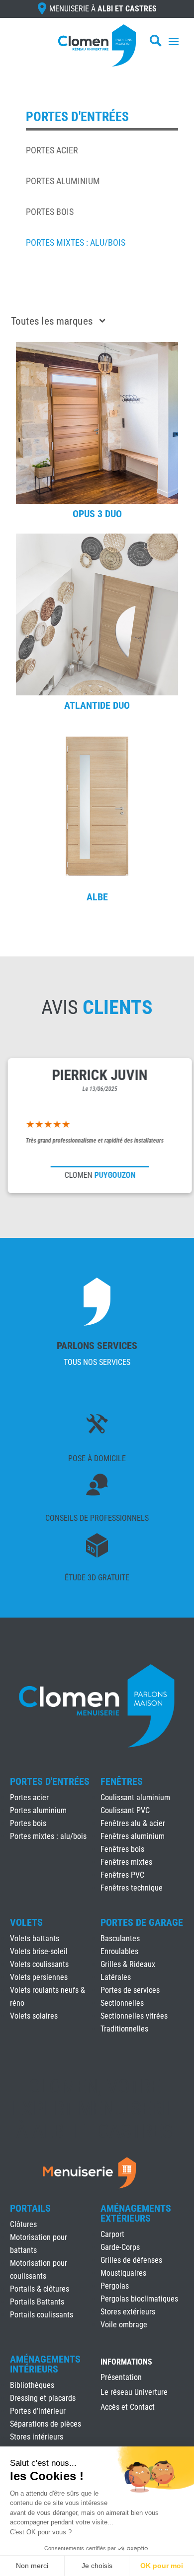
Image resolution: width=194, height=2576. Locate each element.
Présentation (121, 2378)
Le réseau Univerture (134, 2393)
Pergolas (115, 2286)
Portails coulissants (42, 2315)
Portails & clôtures (40, 2289)
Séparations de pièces (46, 2424)
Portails (30, 2208)
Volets (26, 1922)
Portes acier (52, 150)
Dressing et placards (43, 2398)
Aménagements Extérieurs (136, 2213)
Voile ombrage (124, 2325)
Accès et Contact (128, 2408)
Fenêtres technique (132, 1888)
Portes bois (50, 212)
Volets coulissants (39, 1964)
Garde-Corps (120, 2247)
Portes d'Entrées (50, 1781)
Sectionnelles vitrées (134, 2016)
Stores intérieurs (37, 2437)
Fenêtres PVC (122, 1875)
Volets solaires (34, 2016)
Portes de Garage (142, 1922)
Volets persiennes (39, 1977)
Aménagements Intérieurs (45, 2364)
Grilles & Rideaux (128, 1964)
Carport (112, 2234)
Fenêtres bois (122, 1849)
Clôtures (23, 2224)
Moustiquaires (123, 2273)
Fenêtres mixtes (126, 1862)
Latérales (116, 1977)
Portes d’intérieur (38, 2411)
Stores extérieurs (128, 2312)
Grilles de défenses (131, 2260)
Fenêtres (122, 1781)
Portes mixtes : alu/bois (76, 242)
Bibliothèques (32, 2385)
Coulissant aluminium (135, 1797)
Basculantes (120, 1938)
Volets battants (35, 1938)
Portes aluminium (63, 181)
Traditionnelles (124, 2029)
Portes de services (130, 1990)
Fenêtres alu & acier (133, 1823)
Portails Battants (37, 2302)
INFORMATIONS (126, 2362)
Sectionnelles (122, 2003)
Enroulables (119, 1951)
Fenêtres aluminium (133, 1836)
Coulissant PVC (125, 1810)
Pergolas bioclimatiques (139, 2299)
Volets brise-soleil (39, 1951)
